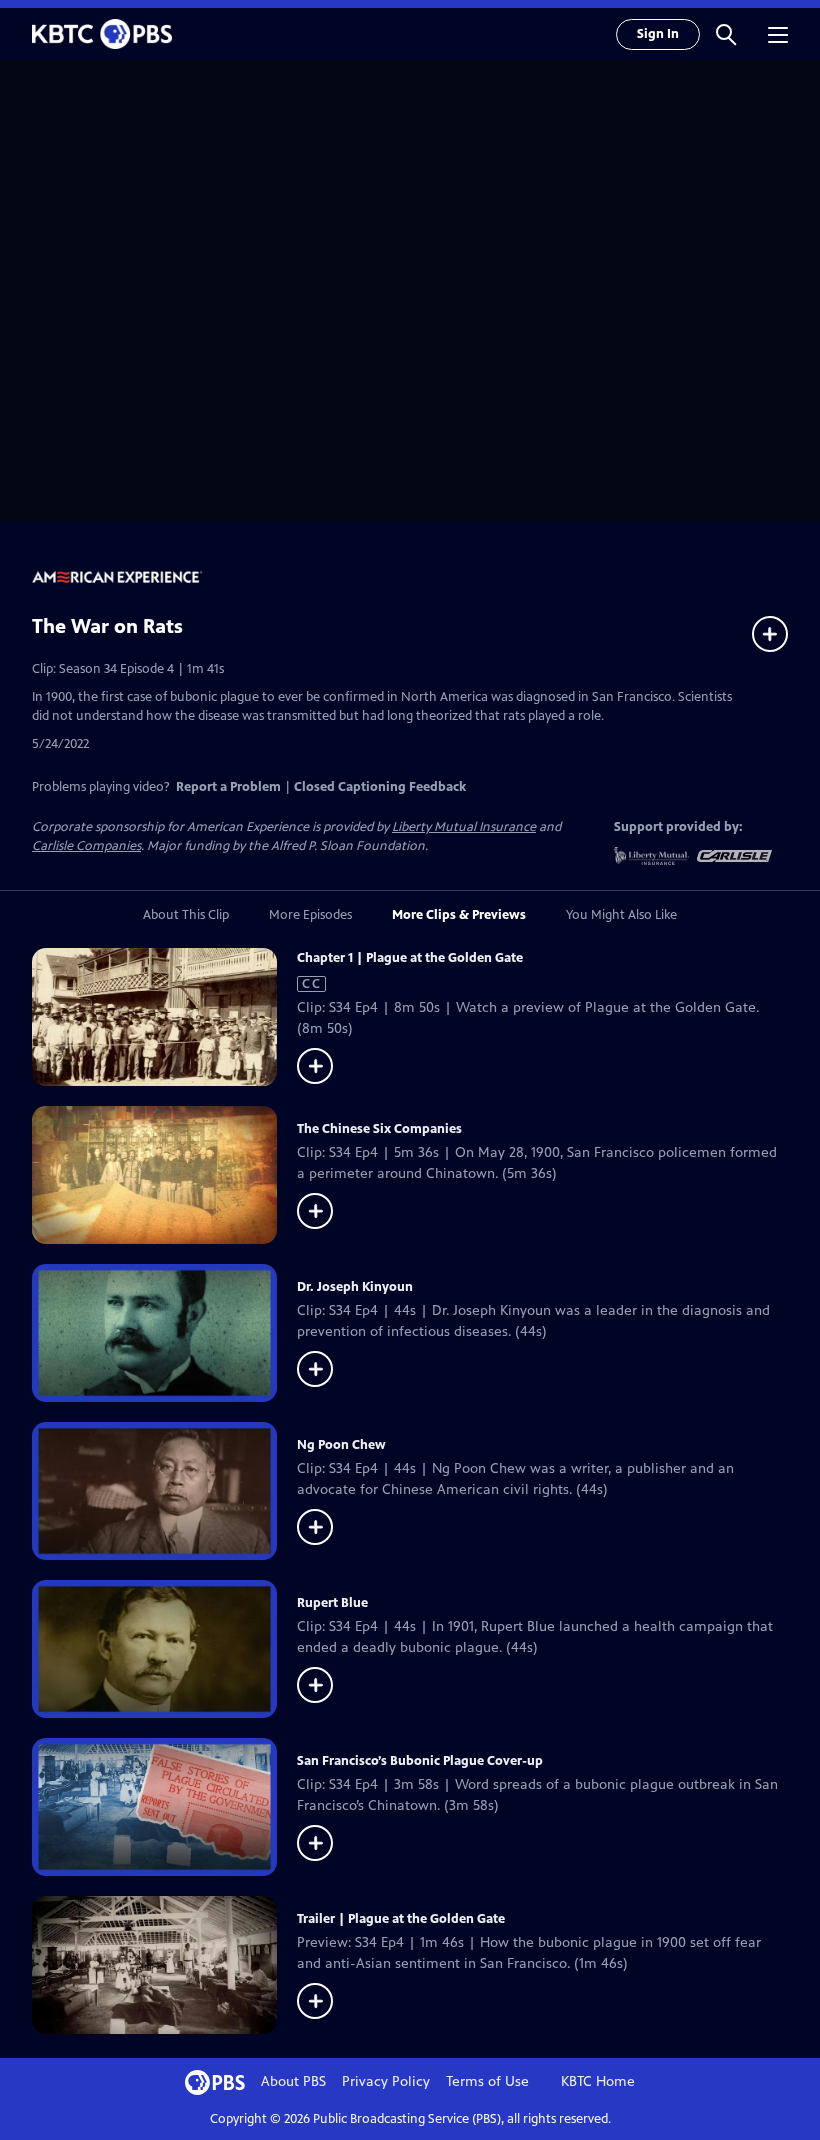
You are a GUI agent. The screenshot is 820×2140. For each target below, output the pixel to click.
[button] (726, 34)
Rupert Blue (332, 1603)
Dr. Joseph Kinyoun (355, 1287)
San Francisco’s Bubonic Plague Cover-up (420, 1761)
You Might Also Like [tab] (621, 915)
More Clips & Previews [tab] (459, 915)
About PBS (293, 2081)
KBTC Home (598, 2081)
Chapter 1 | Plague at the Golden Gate (410, 958)
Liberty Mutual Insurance (464, 827)
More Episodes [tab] (310, 915)
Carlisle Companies (86, 846)
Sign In (658, 34)
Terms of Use (487, 2081)
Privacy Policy (386, 2081)
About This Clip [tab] (186, 915)
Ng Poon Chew (341, 1445)
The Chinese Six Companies (379, 1129)
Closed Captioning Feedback (380, 787)
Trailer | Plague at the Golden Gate (401, 1919)
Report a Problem (228, 787)
